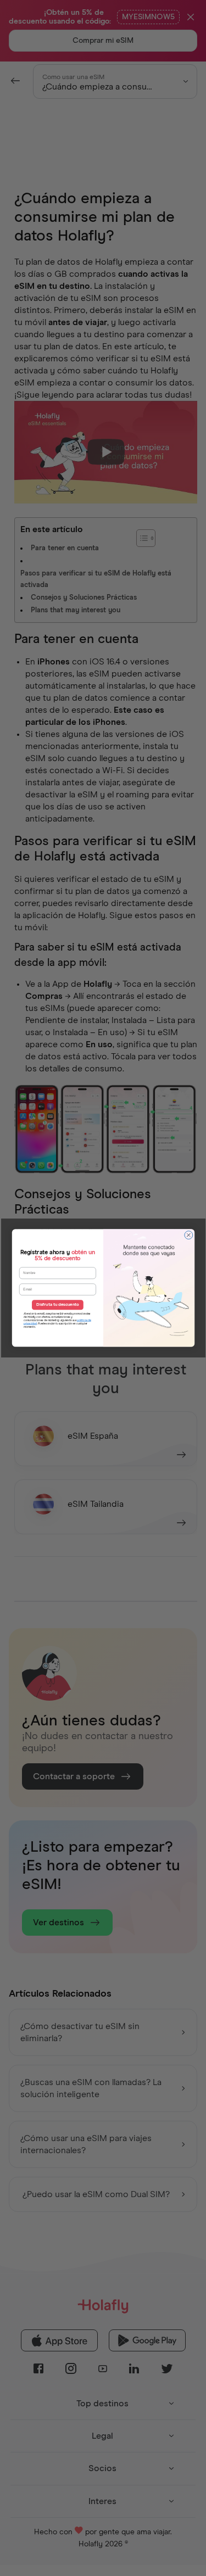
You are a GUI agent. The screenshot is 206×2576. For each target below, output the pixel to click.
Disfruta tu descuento (57, 1305)
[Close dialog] (188, 1235)
